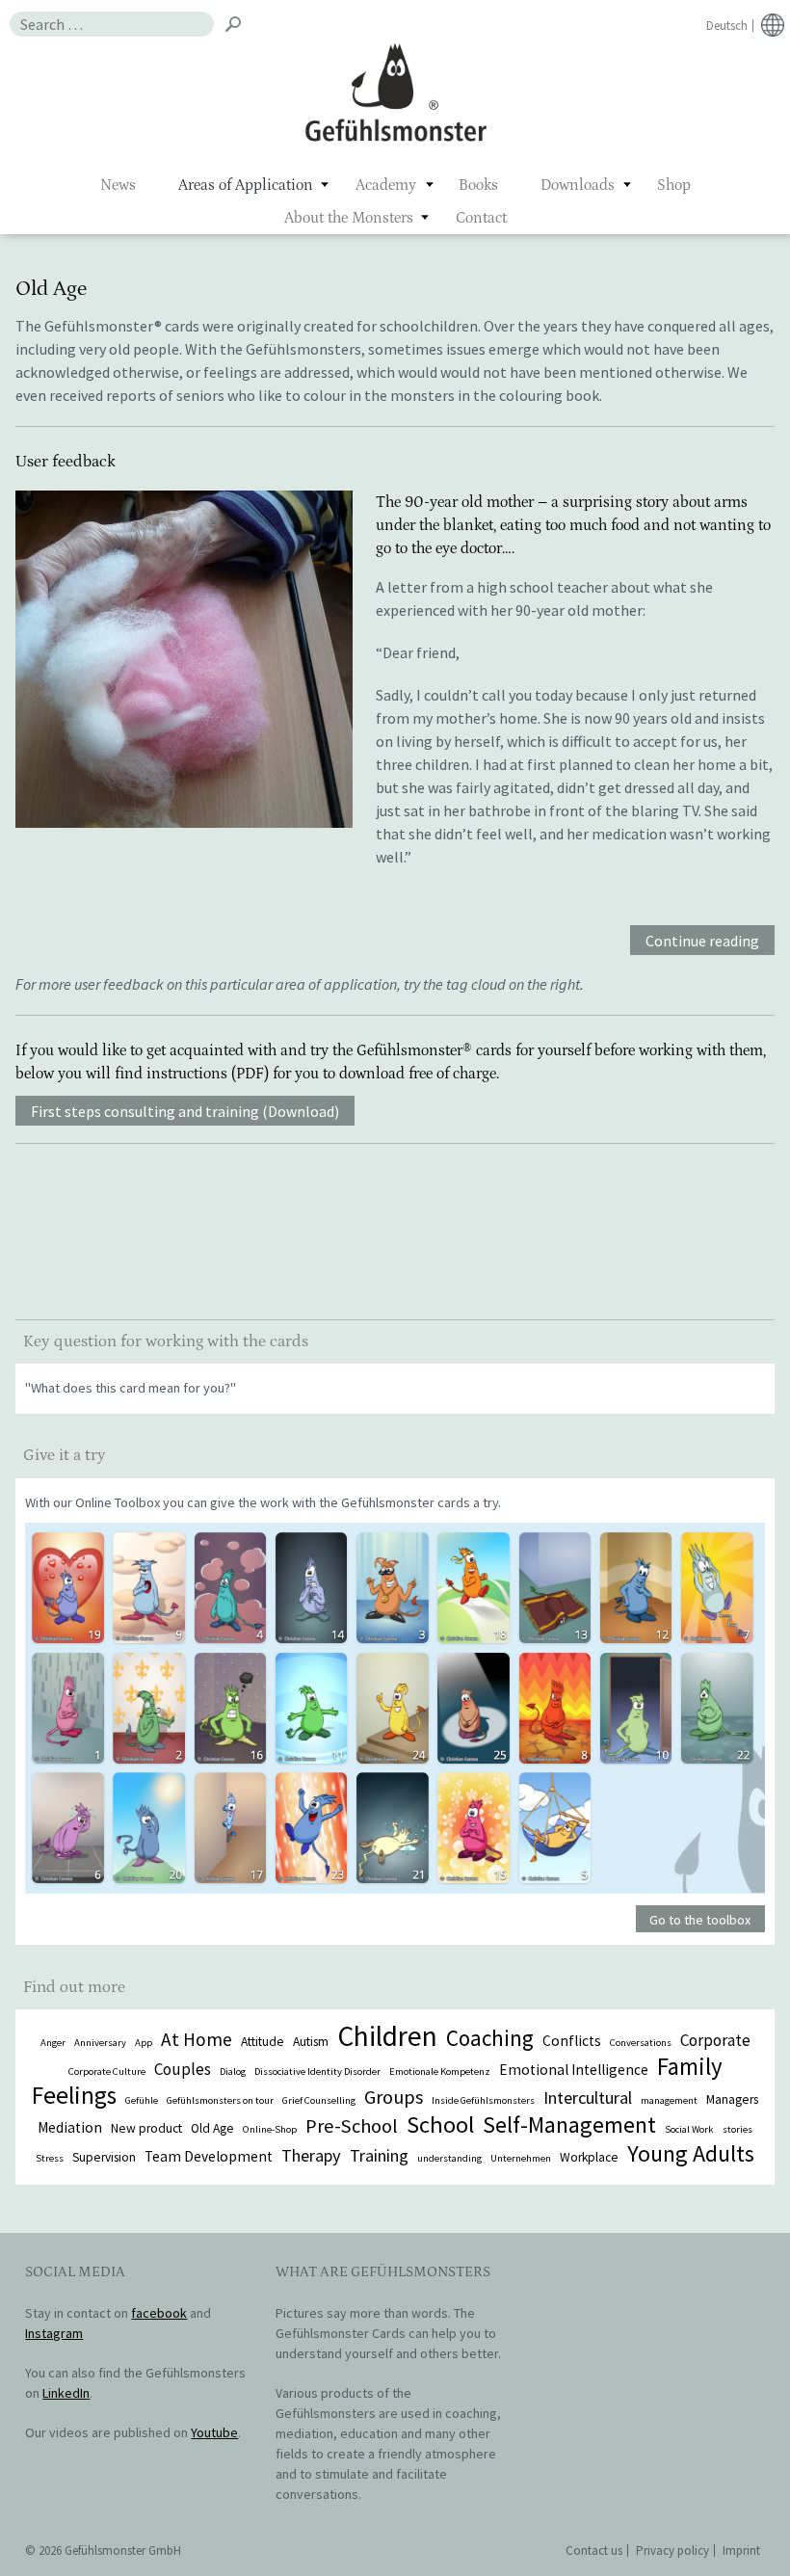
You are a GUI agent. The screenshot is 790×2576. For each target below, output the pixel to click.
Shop (674, 185)
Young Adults (691, 2153)
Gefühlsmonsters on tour (220, 2100)
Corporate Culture (107, 2071)
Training (379, 2155)
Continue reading (702, 942)
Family (690, 2066)
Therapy (311, 2155)
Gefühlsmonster (395, 92)
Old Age (212, 2128)
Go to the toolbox (700, 1920)
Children (387, 2036)
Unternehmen (521, 2158)
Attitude (263, 2042)
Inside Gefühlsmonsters (483, 2100)
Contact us (594, 2550)
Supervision (104, 2157)
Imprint (741, 2550)
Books (478, 185)
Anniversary (100, 2043)
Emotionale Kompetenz (440, 2071)
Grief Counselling (319, 2100)
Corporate (715, 2040)
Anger (53, 2043)
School (440, 2125)
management (669, 2100)
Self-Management (569, 2125)
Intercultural (588, 2098)
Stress (50, 2158)
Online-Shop (270, 2129)
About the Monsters (349, 218)
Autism (311, 2042)
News (118, 185)
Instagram (54, 2333)
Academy (386, 185)
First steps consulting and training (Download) (185, 1112)
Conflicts (572, 2041)
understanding (449, 2158)
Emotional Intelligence (574, 2070)
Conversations (641, 2043)
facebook (159, 2313)
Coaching (490, 2038)
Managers (732, 2099)
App (144, 2043)
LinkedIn (66, 2393)
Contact (481, 218)
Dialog (233, 2071)
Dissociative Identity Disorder (317, 2071)
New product (146, 2128)
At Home (197, 2039)
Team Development (209, 2156)
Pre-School (352, 2126)
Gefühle (142, 2100)
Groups (394, 2097)
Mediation (70, 2127)
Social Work (689, 2129)
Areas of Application (246, 185)
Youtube (214, 2432)
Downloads (578, 185)
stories (737, 2129)
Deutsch (727, 26)
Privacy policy (672, 2550)
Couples (183, 2069)
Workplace (589, 2157)
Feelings (74, 2095)
